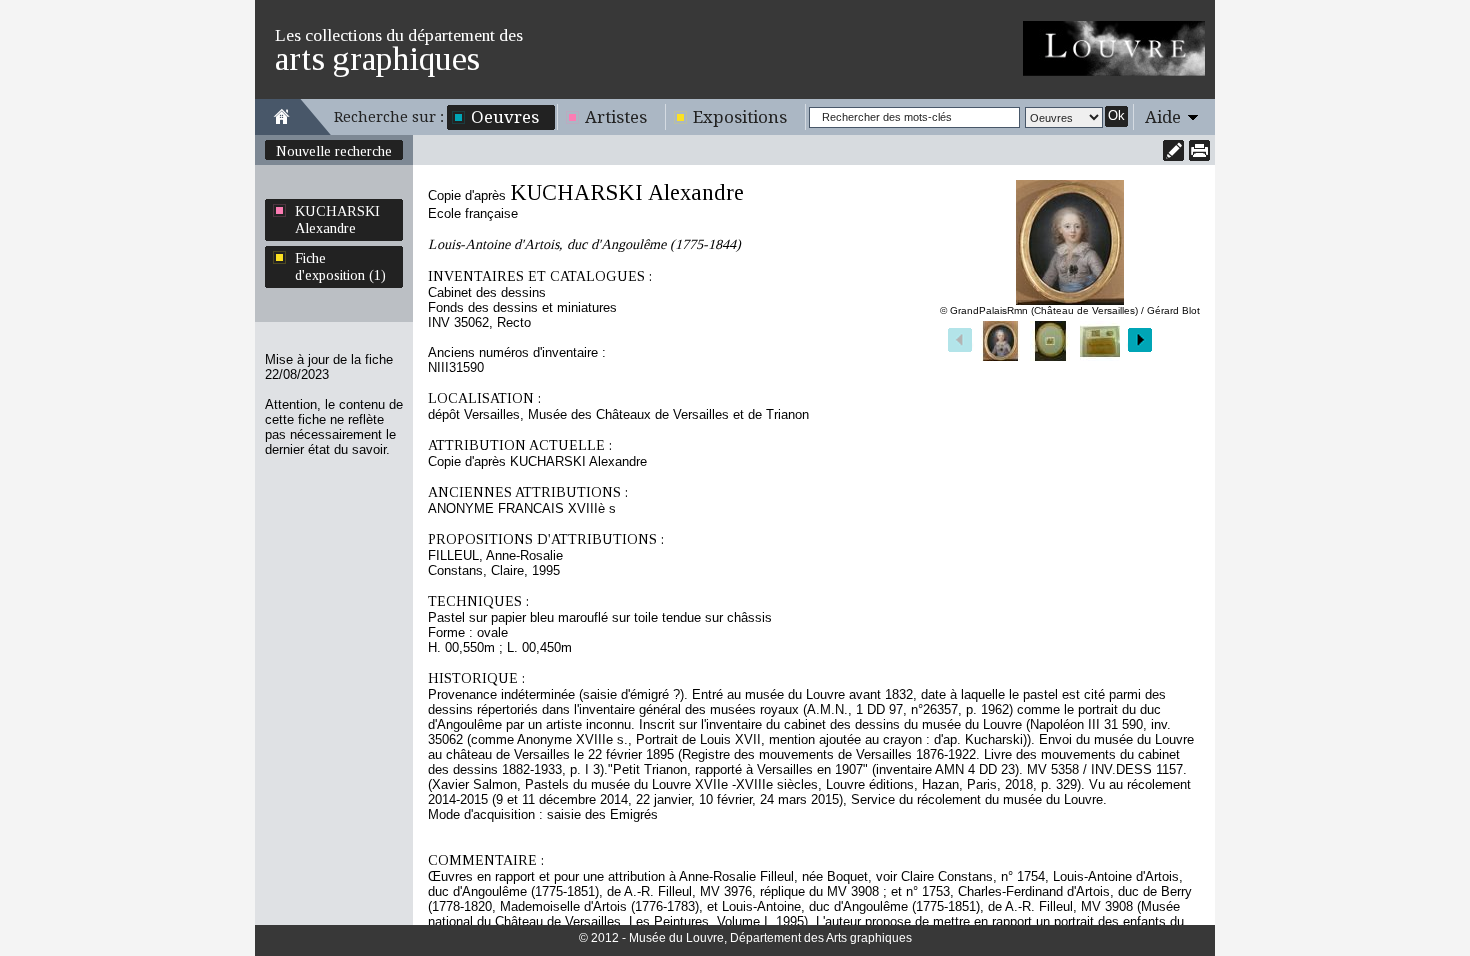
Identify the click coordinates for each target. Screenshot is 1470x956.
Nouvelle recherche (334, 151)
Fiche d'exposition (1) (340, 266)
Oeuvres (505, 117)
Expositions (740, 117)
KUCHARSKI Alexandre (337, 219)
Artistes (616, 117)
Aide (1163, 117)
